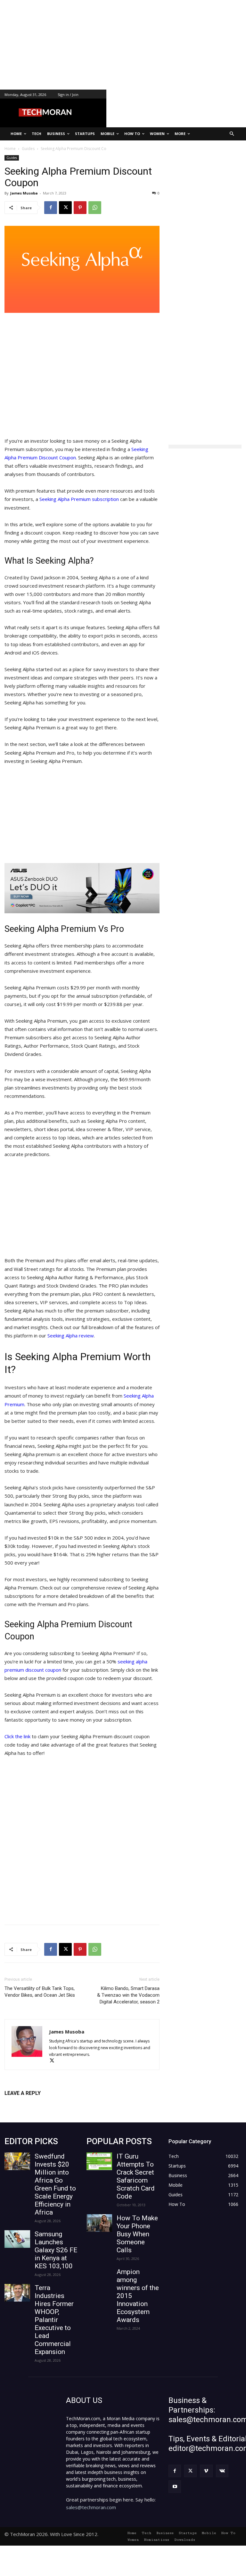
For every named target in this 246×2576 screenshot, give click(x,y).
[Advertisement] (123, 45)
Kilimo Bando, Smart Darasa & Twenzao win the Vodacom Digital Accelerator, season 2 (128, 1995)
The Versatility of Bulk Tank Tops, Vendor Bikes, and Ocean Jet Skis (40, 1992)
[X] (65, 208)
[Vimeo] (206, 2471)
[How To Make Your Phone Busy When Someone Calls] (99, 2223)
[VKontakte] (222, 2471)
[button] (232, 134)
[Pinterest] (80, 208)
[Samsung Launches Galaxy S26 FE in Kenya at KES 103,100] (17, 2239)
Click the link (17, 1736)
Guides (12, 158)
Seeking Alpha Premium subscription (79, 499)
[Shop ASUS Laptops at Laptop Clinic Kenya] (82, 888)
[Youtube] (175, 2487)
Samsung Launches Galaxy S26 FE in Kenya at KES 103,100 (56, 2250)
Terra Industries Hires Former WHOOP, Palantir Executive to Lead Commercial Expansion (54, 2320)
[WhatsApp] (95, 208)
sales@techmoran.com (91, 2507)
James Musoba (24, 193)
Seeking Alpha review (71, 1336)
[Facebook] (51, 208)
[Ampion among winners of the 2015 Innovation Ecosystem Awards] (99, 2277)
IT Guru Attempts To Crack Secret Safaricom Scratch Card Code (136, 2176)
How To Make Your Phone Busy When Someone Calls (137, 2234)
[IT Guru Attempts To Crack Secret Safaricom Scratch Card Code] (99, 2161)
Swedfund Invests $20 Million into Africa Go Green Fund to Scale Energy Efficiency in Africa (55, 2184)
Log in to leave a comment (33, 2104)
